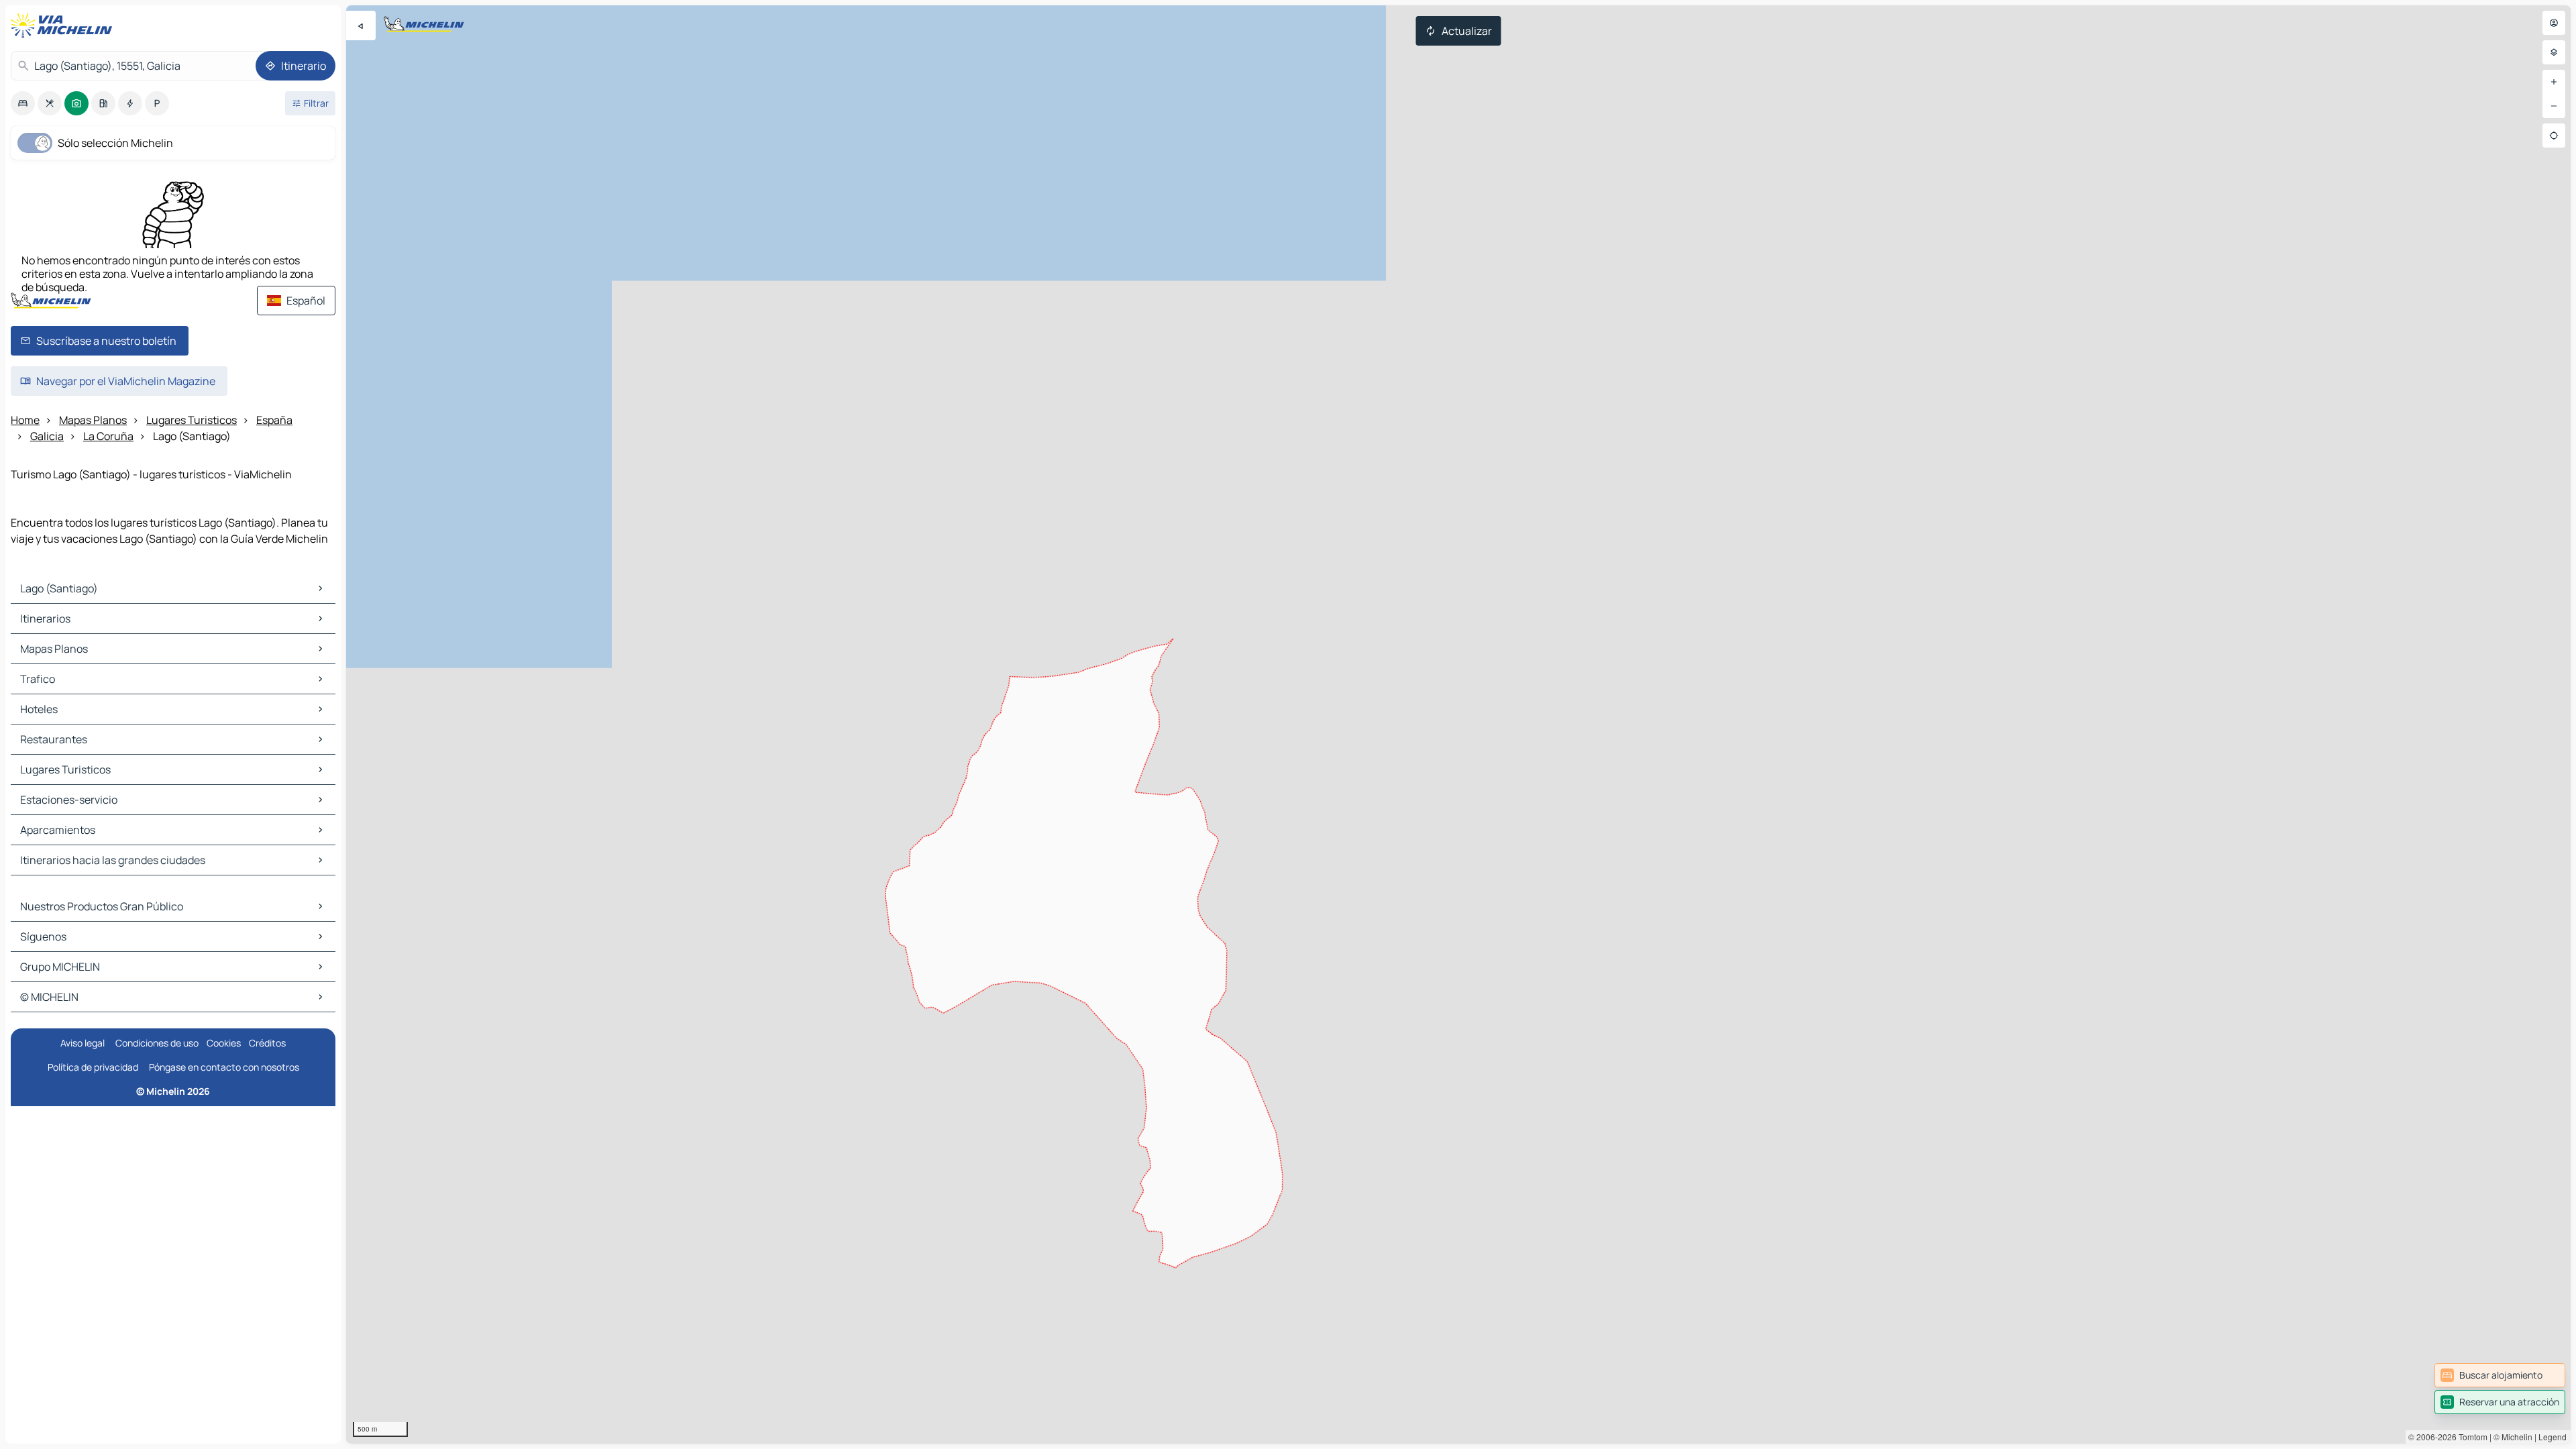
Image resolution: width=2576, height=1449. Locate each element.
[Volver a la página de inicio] (64, 25)
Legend (2553, 1437)
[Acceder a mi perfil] (2554, 23)
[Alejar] (2554, 106)
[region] (1458, 724)
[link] (2500, 1375)
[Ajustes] (2554, 52)
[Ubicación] (2554, 136)
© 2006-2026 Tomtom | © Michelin (2470, 1437)
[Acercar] (2554, 82)
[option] (23, 103)
